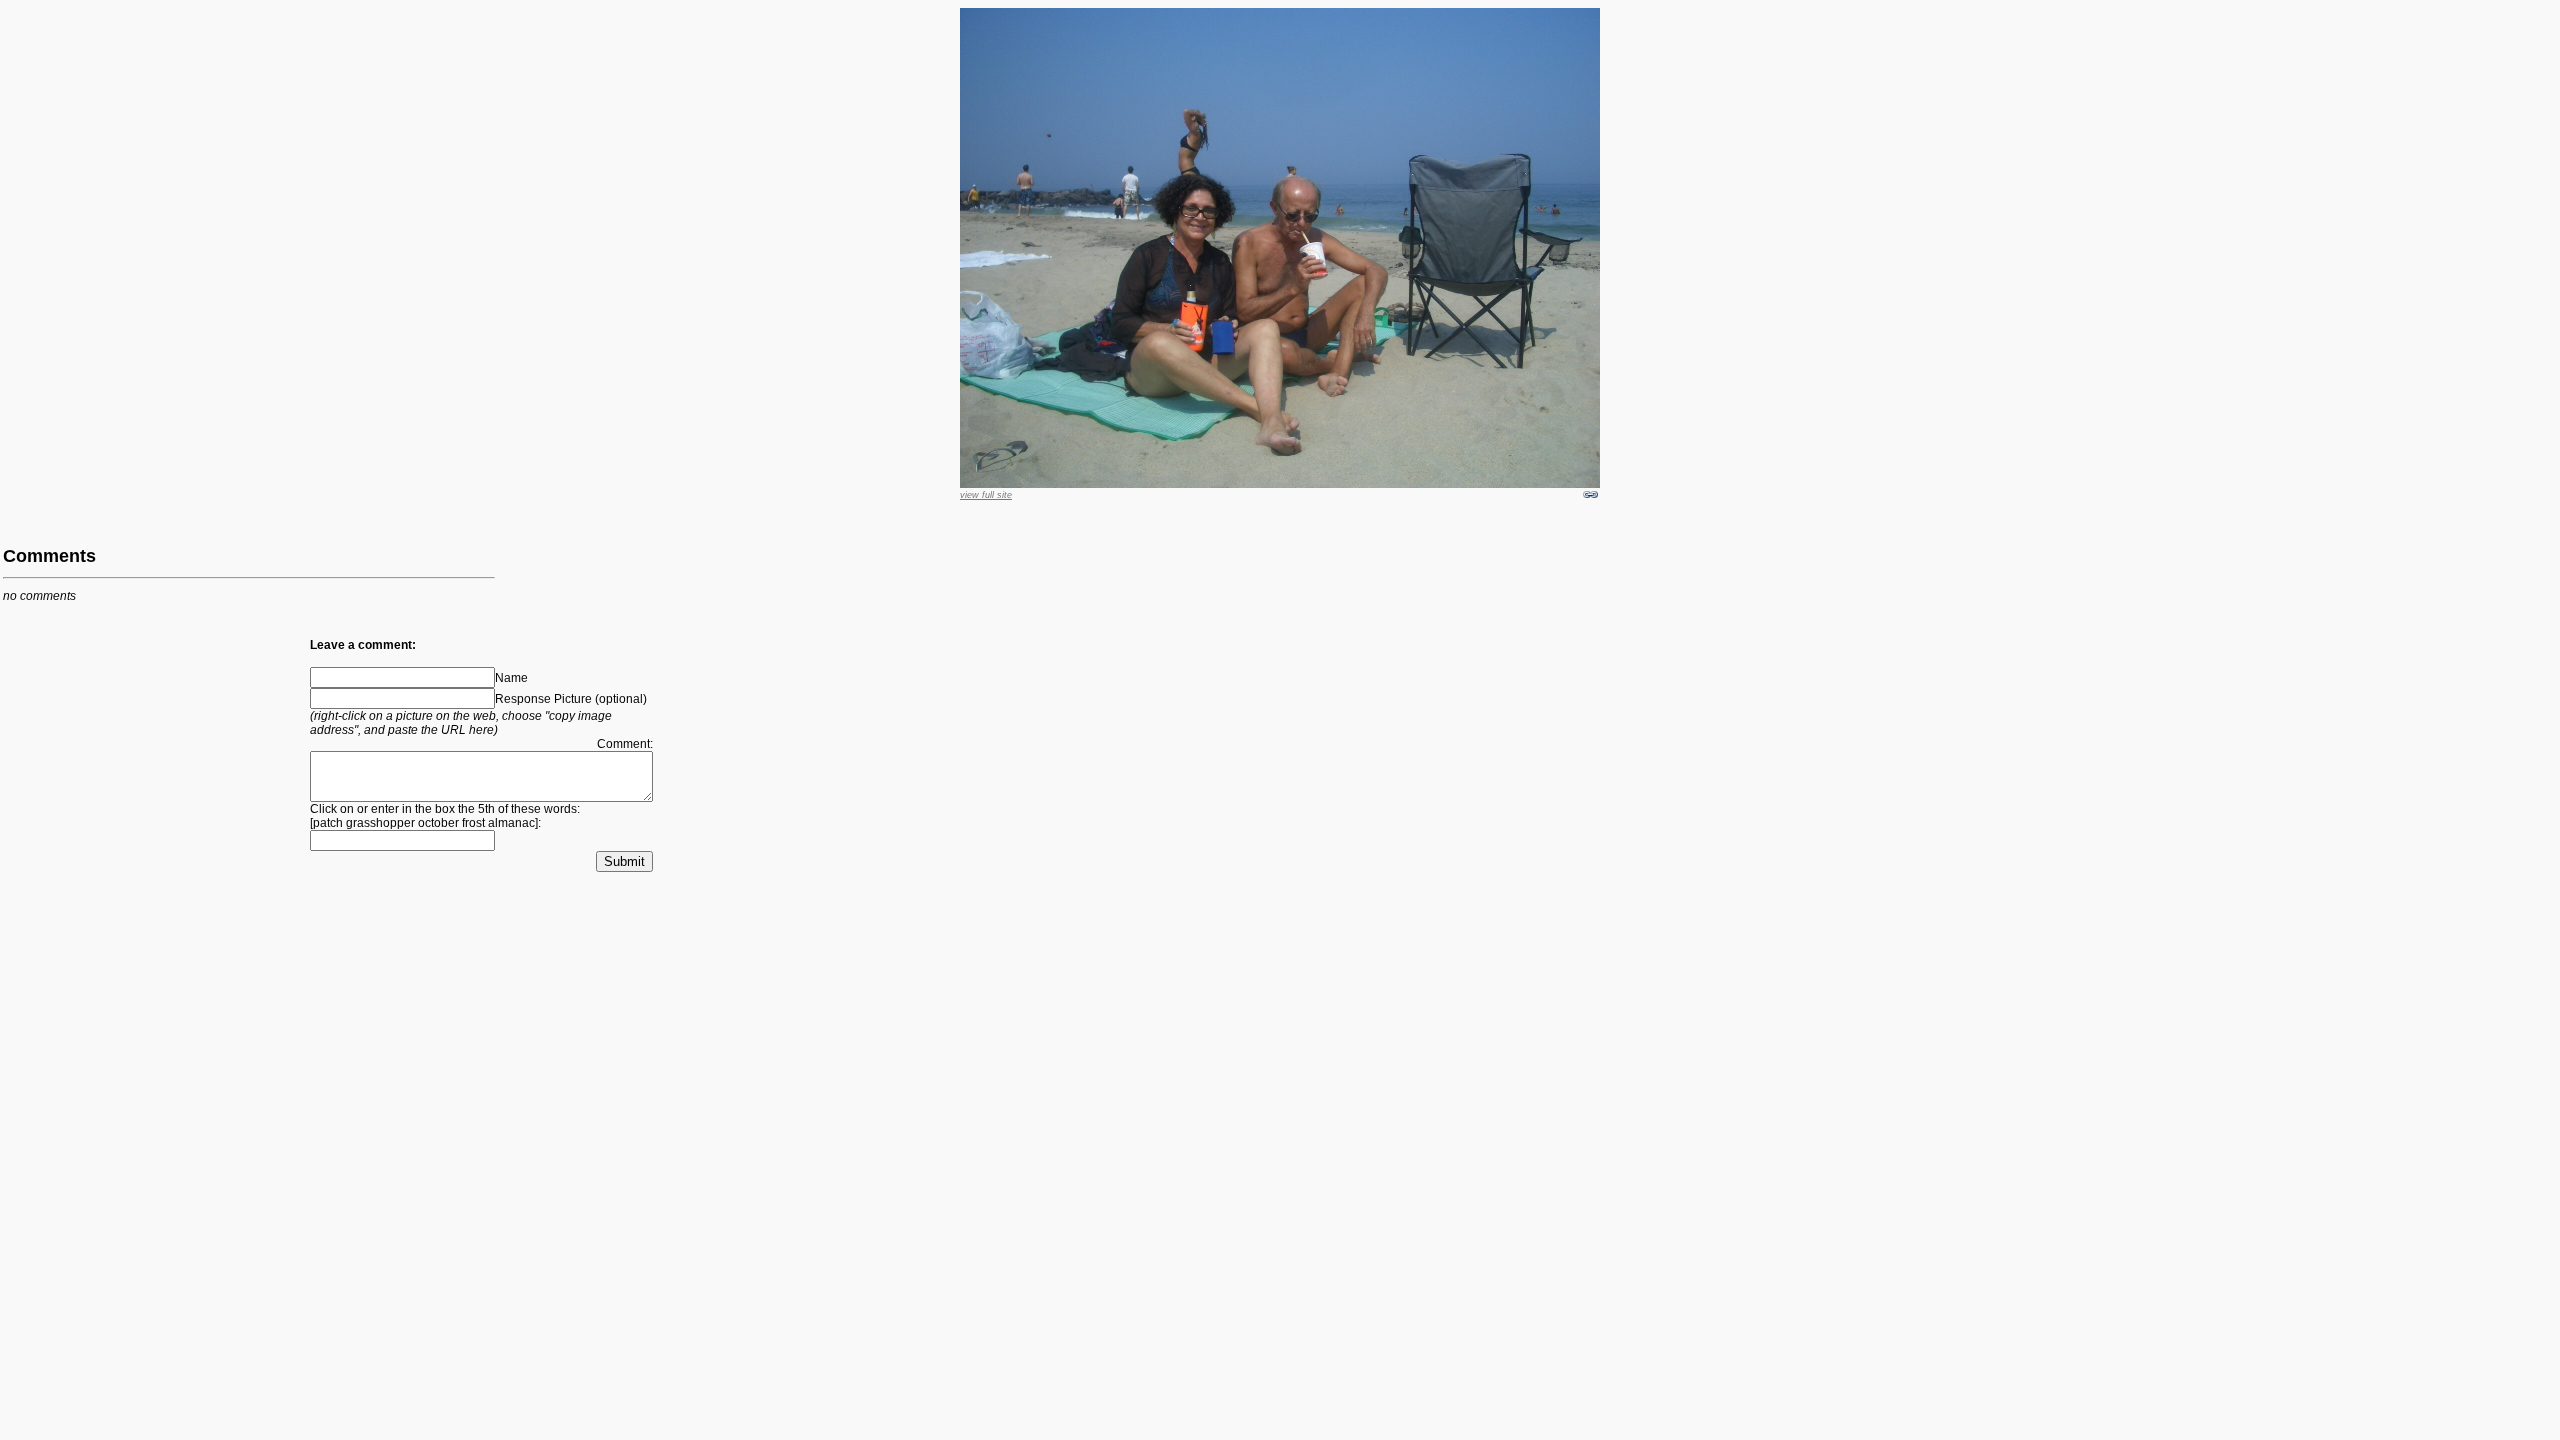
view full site (986, 495)
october (438, 823)
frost (473, 823)
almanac (511, 823)
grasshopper (380, 823)
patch (328, 823)
